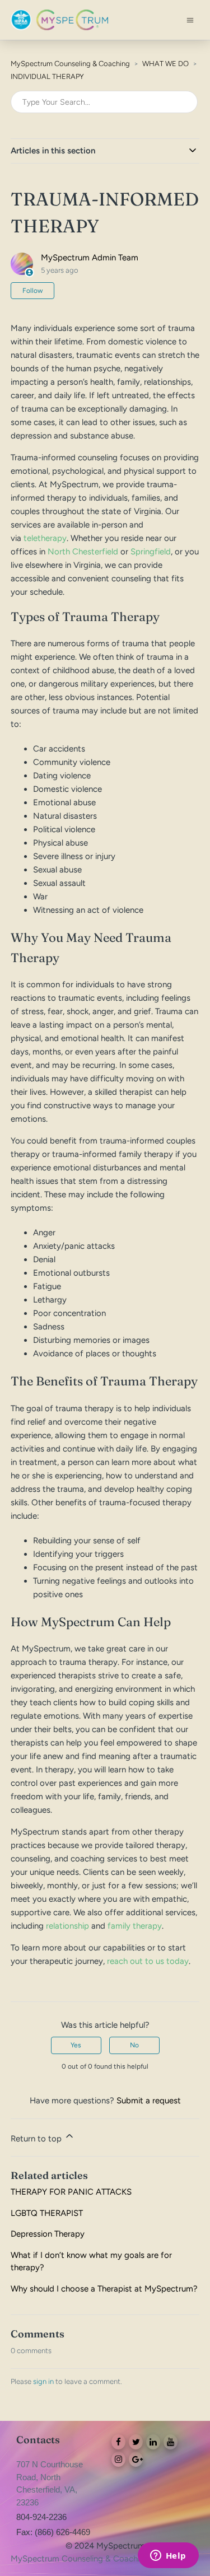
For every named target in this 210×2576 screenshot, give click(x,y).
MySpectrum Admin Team (90, 258)
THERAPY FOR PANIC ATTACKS (71, 2192)
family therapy (135, 1926)
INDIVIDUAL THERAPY (47, 76)
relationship (67, 1926)
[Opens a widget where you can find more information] (168, 2556)
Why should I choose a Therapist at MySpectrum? (104, 2289)
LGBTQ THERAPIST (47, 2213)
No (134, 2045)
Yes (76, 2045)
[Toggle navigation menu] (190, 20)
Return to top (37, 2139)
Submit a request (149, 2101)
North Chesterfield (83, 552)
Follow (32, 291)
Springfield (151, 552)
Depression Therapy (48, 2234)
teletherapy (45, 538)
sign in (43, 2381)
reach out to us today (148, 1961)
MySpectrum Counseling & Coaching (70, 64)
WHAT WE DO (165, 64)
